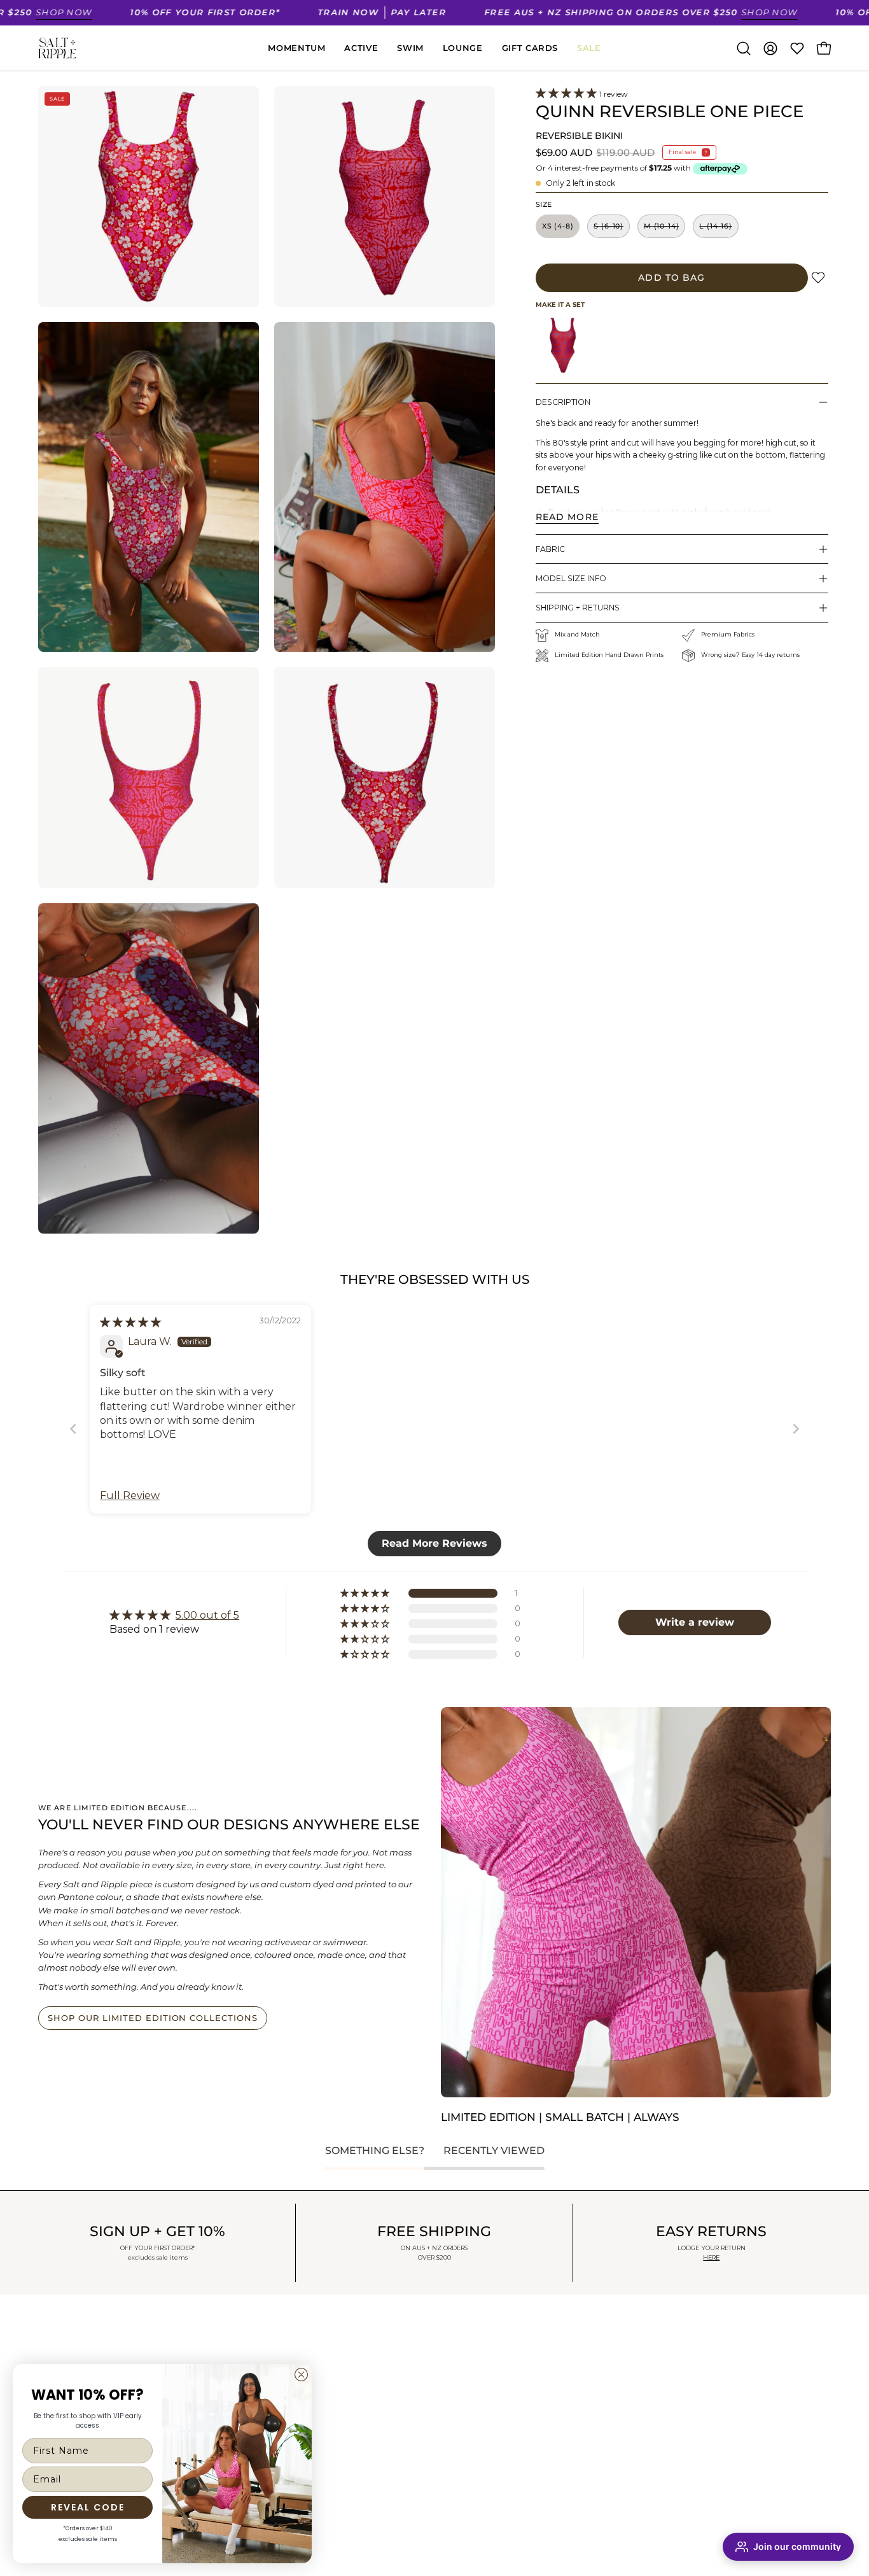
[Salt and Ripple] (57, 48)
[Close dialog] (301, 2375)
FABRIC (550, 549)
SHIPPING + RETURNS (578, 608)
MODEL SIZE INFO (571, 578)
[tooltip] (563, 345)
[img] (130, 1322)
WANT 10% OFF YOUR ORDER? (108, 2345)
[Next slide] (796, 1429)
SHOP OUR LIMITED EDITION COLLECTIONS (153, 2018)
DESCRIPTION (563, 402)
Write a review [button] (695, 1622)
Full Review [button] (130, 1496)
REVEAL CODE (88, 2507)
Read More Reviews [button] (434, 1543)
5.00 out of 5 (207, 1615)
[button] (744, 48)
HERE (711, 2257)
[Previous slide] (73, 1429)
